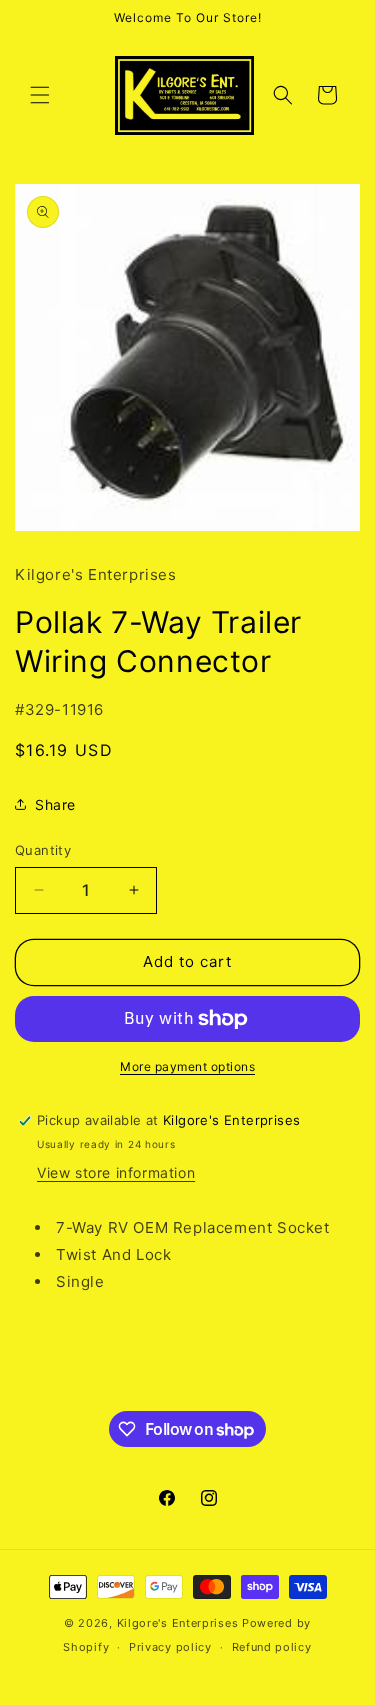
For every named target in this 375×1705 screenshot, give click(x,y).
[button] (40, 95)
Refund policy (272, 1647)
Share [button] (55, 804)
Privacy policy (170, 1647)
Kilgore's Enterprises (178, 1623)
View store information (116, 1172)
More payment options (187, 1066)
